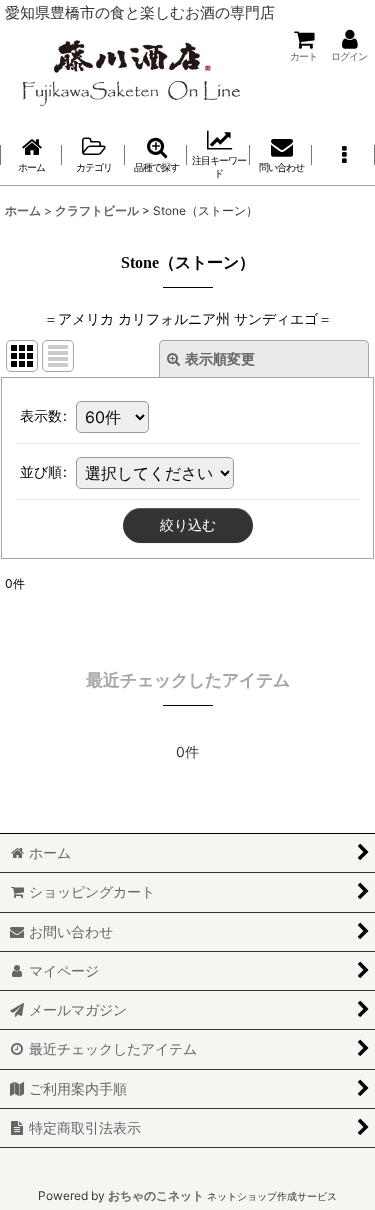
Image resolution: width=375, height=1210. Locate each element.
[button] (343, 154)
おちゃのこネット (156, 1195)
